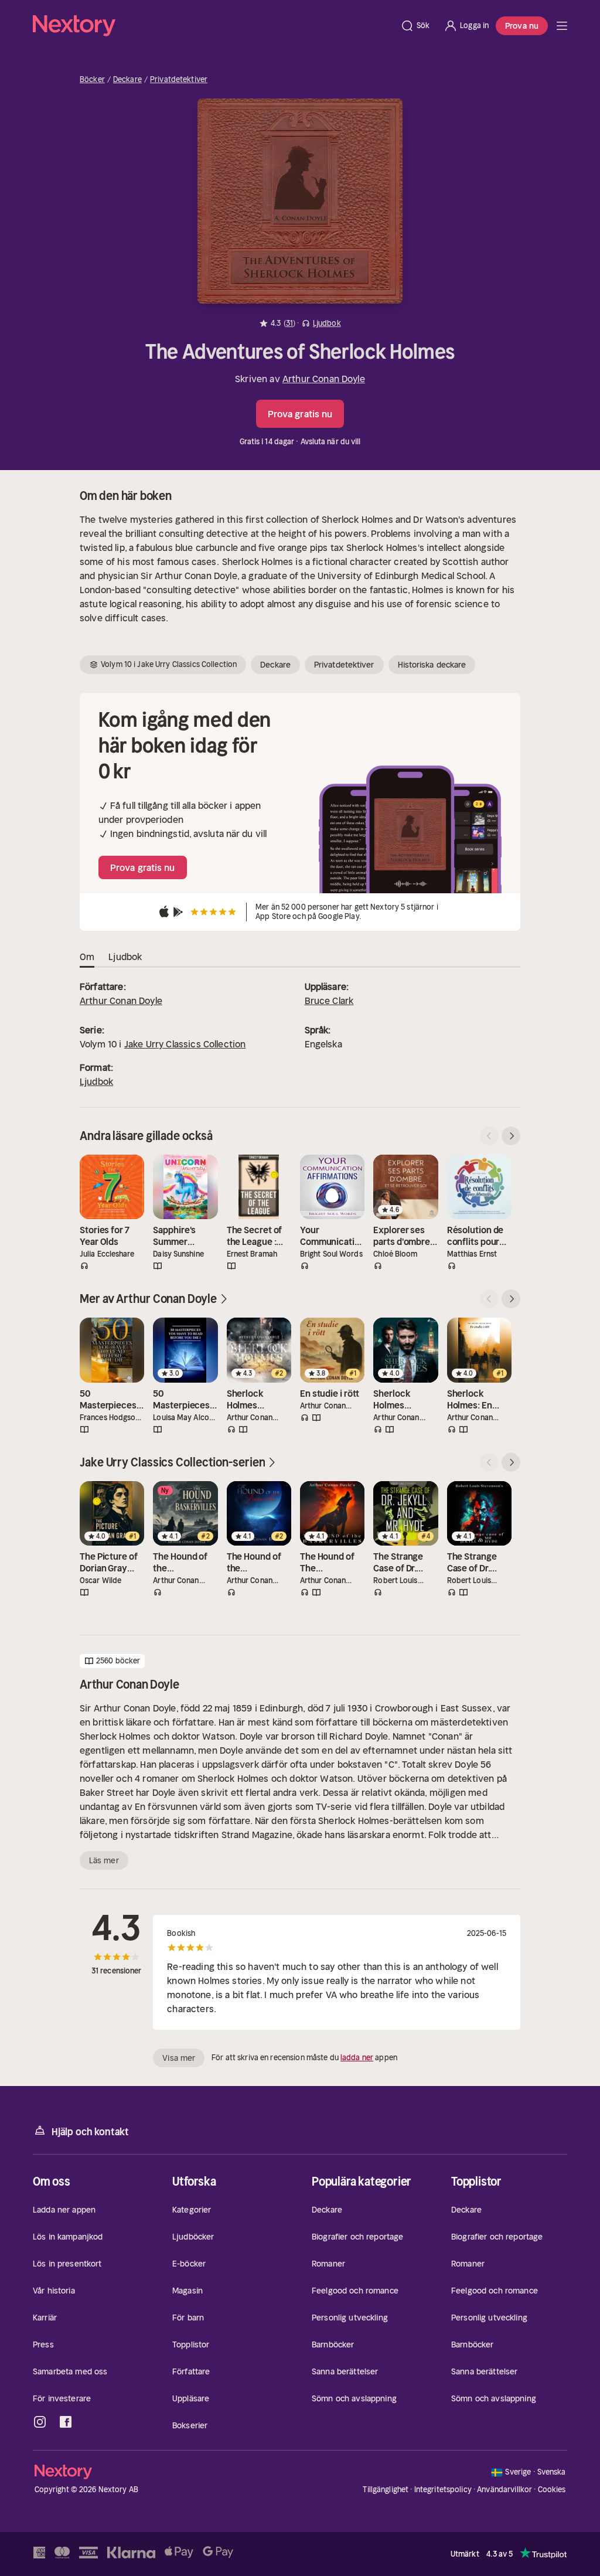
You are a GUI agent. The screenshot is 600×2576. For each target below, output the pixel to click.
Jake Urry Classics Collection (185, 1044)
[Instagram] (40, 2422)
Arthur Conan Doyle (324, 379)
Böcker (92, 80)
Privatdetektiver (179, 80)
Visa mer (179, 2058)
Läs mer (104, 1860)
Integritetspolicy (443, 2490)
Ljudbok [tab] (125, 957)
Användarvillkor (504, 2490)
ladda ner (357, 2058)
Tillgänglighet (386, 2490)
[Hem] (213, 26)
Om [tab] (87, 957)
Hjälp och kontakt (90, 2132)
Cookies (552, 2490)
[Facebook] (66, 2422)
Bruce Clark (329, 1001)
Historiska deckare (432, 665)
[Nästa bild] (511, 1136)
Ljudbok (96, 1081)
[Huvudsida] (562, 26)
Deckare (127, 80)
